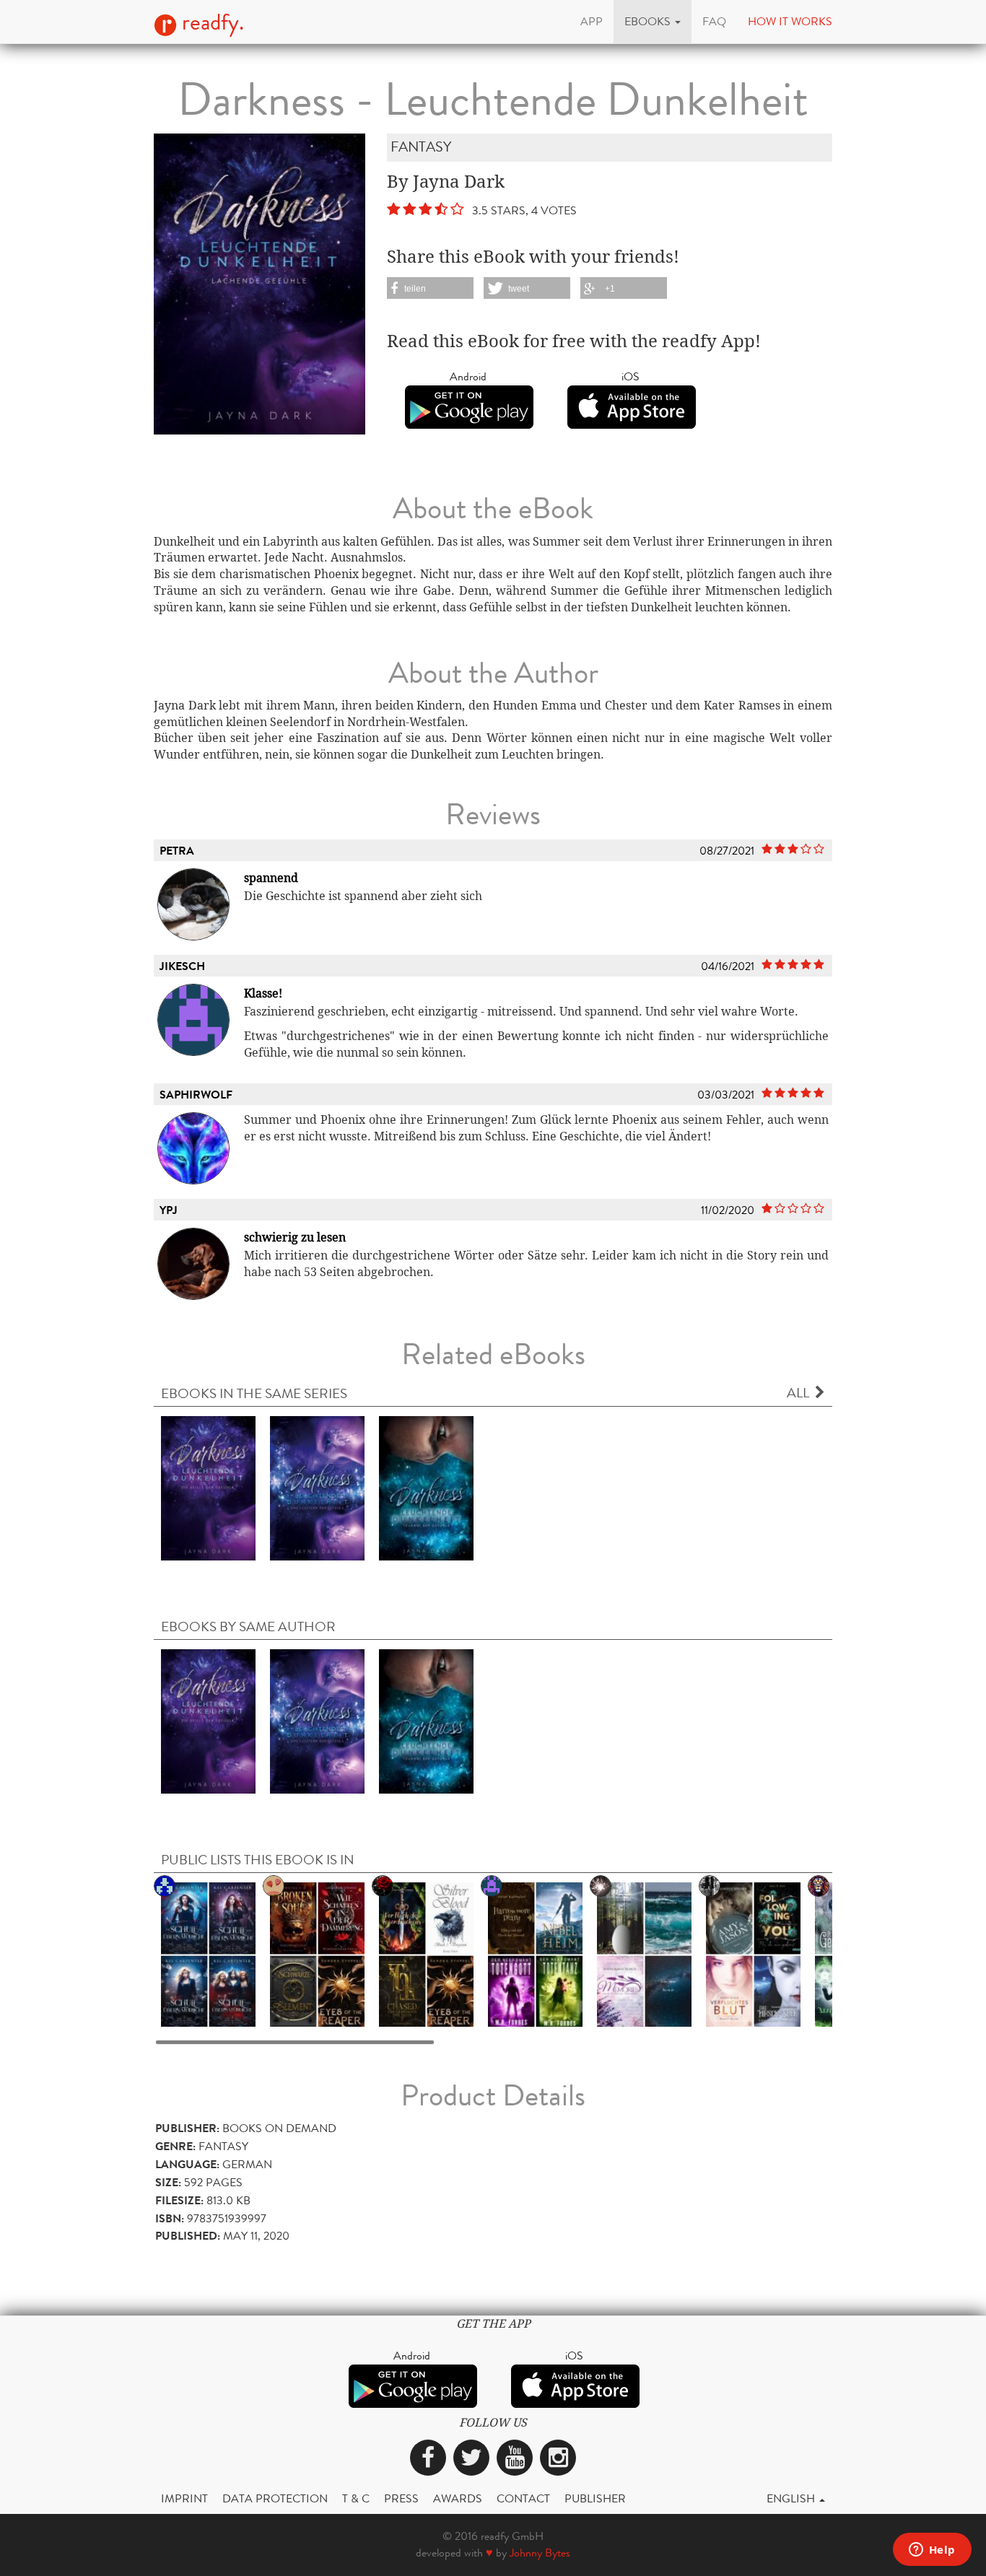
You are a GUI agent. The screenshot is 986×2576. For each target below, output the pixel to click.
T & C (356, 2498)
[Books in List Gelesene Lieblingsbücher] (644, 1954)
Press (401, 2498)
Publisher (595, 2498)
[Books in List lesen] (753, 1954)
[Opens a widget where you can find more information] (932, 2551)
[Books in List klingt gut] (317, 1954)
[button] (653, 22)
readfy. (210, 22)
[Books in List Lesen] (208, 1954)
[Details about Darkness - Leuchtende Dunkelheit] (208, 1487)
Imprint (184, 2498)
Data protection (275, 2498)
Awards (458, 2498)
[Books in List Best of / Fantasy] (535, 1954)
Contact (523, 2498)
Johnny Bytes (540, 2553)
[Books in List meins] (426, 1954)
